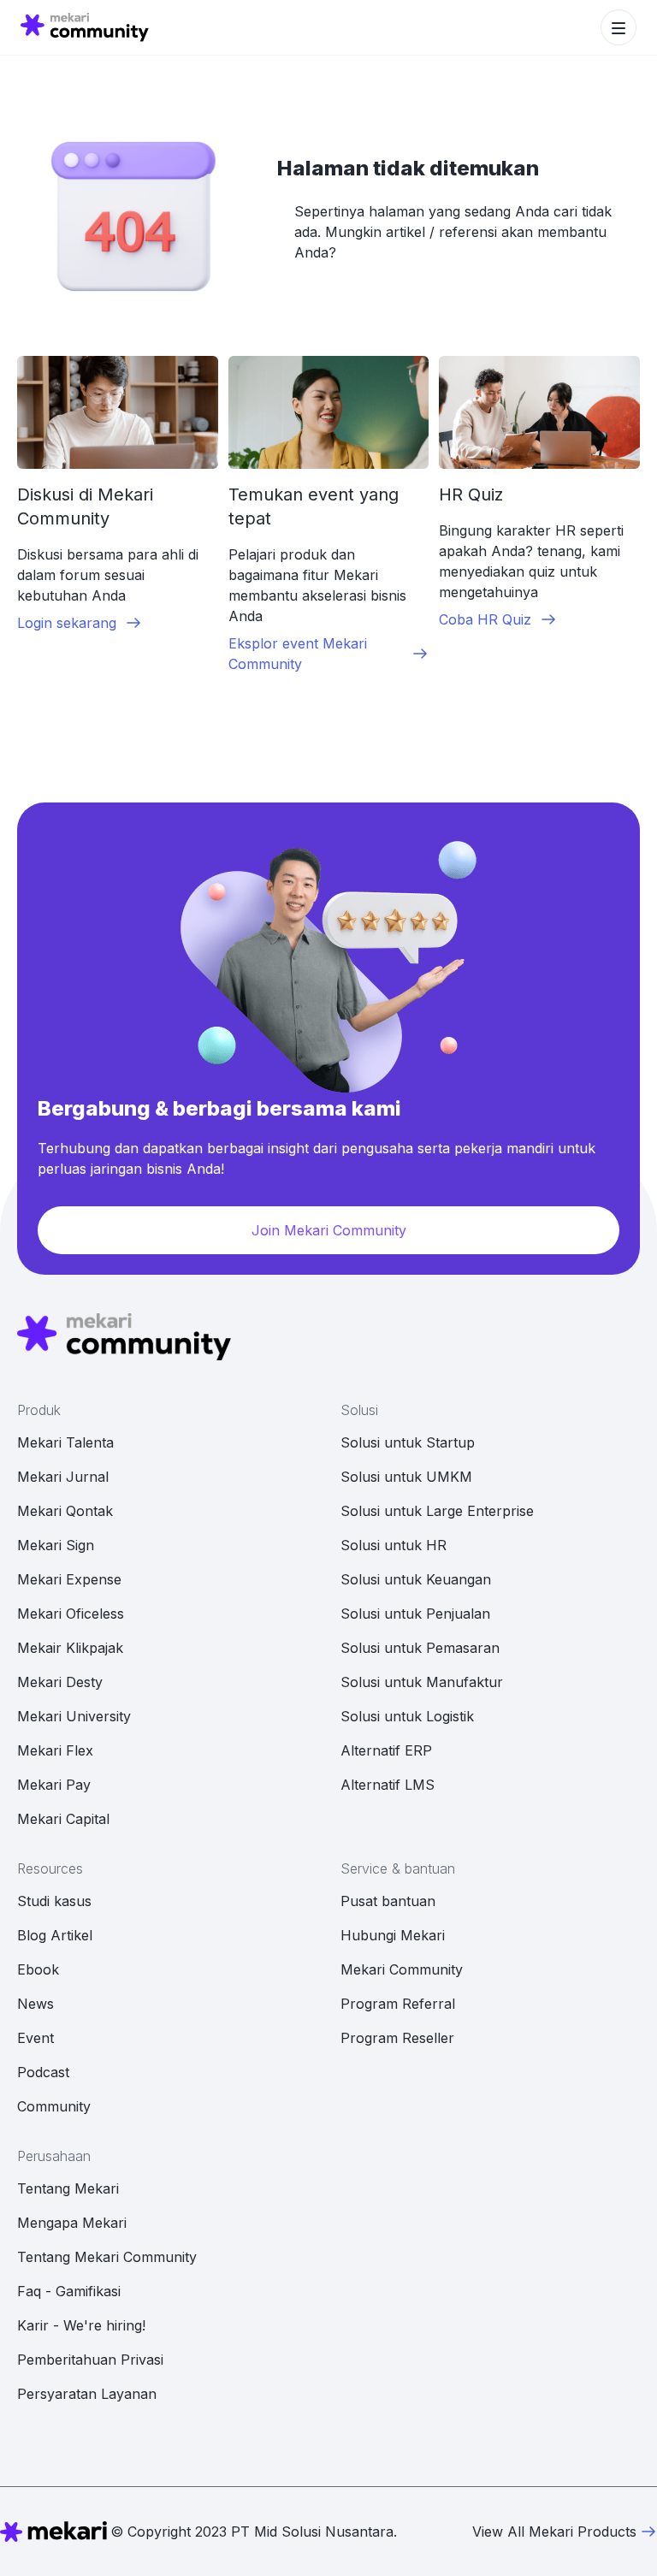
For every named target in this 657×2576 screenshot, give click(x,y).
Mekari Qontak (65, 1511)
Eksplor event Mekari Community (298, 654)
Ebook (38, 1969)
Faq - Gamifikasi (69, 2291)
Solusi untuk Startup (408, 1442)
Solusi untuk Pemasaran (420, 1648)
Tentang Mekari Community (107, 2257)
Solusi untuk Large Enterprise (437, 1511)
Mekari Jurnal (63, 1477)
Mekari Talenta (65, 1442)
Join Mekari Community (329, 1230)
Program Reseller (397, 2038)
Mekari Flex (55, 1750)
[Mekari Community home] (85, 27)
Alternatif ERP (386, 1750)
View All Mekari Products (554, 2532)
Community (54, 2106)
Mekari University (74, 1716)
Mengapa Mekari (72, 2223)
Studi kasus (54, 1901)
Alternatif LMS (388, 1785)
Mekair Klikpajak (70, 1648)
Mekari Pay (54, 1785)
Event (36, 2038)
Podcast (43, 2072)
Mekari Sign (56, 1545)
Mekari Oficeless (71, 1614)
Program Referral (398, 2004)
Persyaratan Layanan (87, 2394)
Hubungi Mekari (393, 1935)
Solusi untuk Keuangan (416, 1579)
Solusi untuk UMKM (406, 1477)
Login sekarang (67, 623)
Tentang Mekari (68, 2188)
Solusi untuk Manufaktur (422, 1682)
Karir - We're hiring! (81, 2325)
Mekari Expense (69, 1579)
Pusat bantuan (388, 1901)
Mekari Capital (63, 1819)
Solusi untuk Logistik (407, 1716)
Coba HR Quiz (485, 619)
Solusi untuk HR (394, 1545)
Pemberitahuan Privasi (90, 2360)
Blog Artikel (55, 1935)
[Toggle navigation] (619, 27)
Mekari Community (402, 1969)
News (36, 2004)
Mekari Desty (60, 1682)
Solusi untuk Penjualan (415, 1614)
